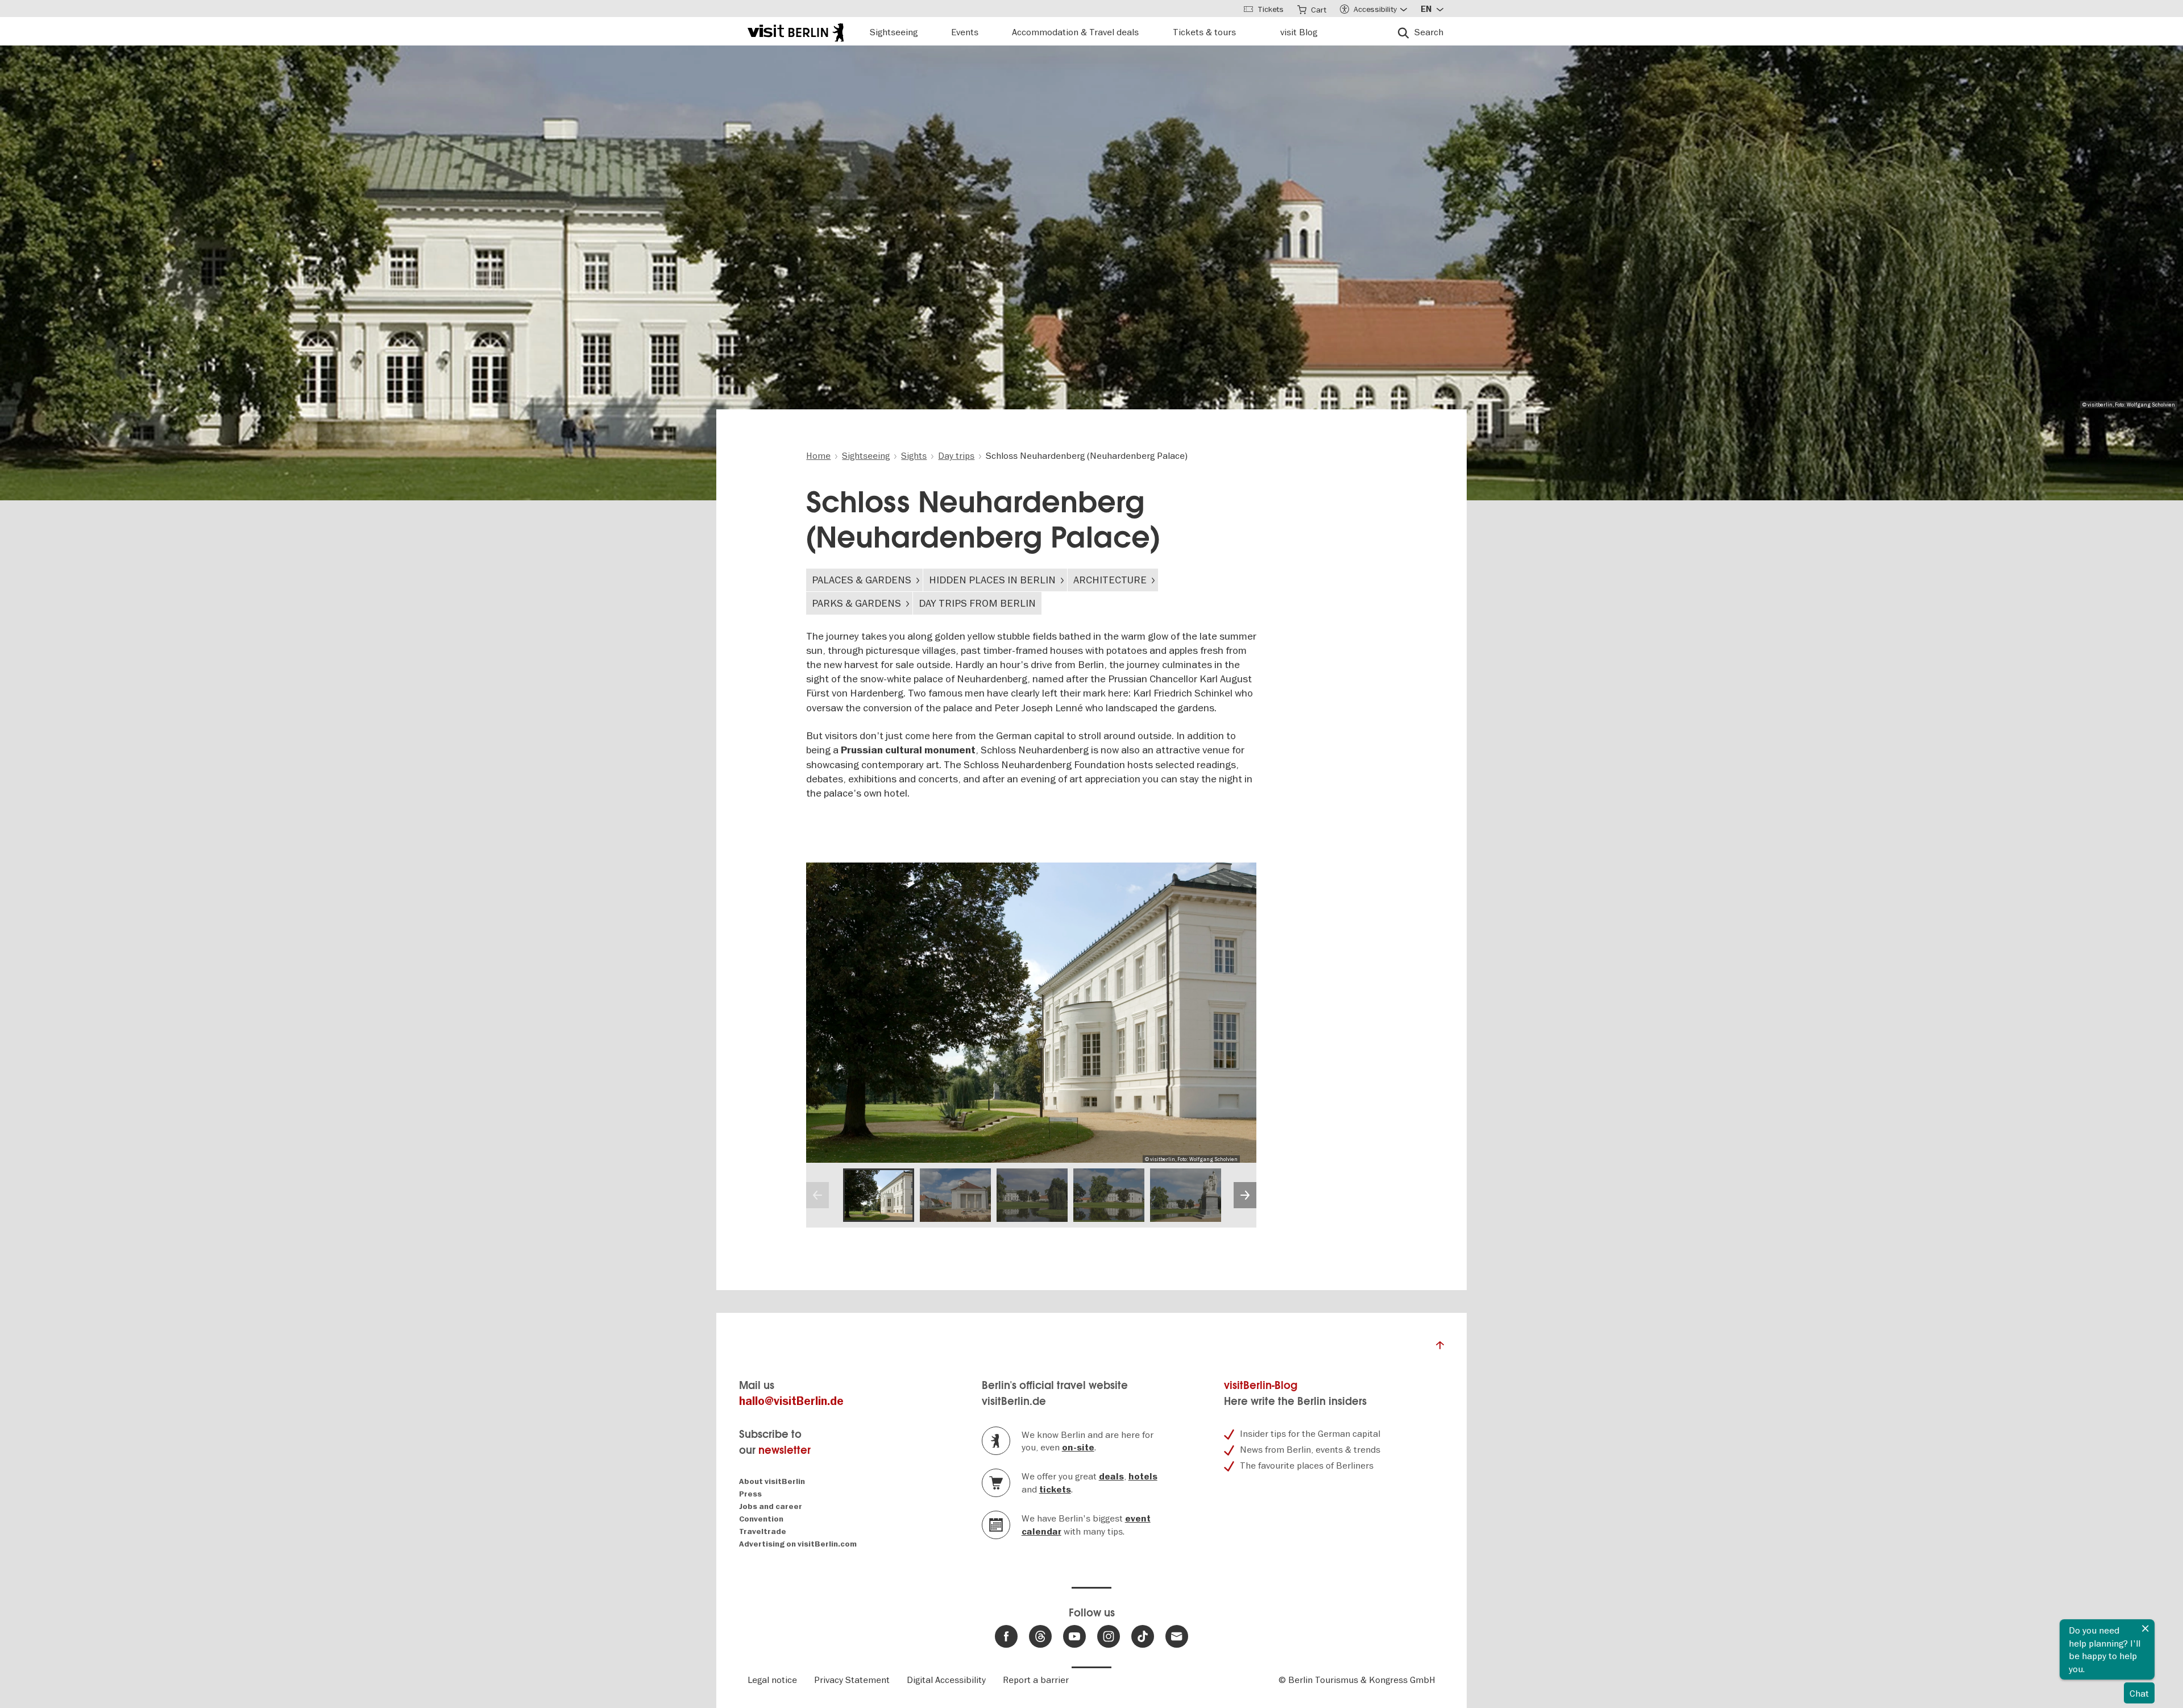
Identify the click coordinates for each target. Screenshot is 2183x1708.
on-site (1078, 1448)
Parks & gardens (856, 603)
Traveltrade (763, 1531)
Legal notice (772, 1680)
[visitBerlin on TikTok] (1143, 1636)
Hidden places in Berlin (992, 580)
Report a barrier (1036, 1680)
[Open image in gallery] (879, 1195)
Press (750, 1494)
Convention (761, 1519)
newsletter (785, 1450)
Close (2145, 1628)
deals (1111, 1477)
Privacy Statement (852, 1680)
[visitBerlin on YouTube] (1074, 1636)
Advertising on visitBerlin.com (798, 1544)
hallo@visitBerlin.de (791, 1401)
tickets (1055, 1490)
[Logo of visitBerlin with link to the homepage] (796, 31)
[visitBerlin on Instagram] (1109, 1636)
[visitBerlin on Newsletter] (1177, 1636)
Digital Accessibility (946, 1680)
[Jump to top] (1440, 1348)
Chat (2139, 1693)
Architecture (1110, 580)
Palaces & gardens (862, 580)
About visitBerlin (772, 1481)
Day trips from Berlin (977, 603)
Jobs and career (771, 1506)
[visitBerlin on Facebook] (1006, 1636)
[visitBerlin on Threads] (1040, 1636)
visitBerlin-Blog (1261, 1385)
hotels (1143, 1477)
